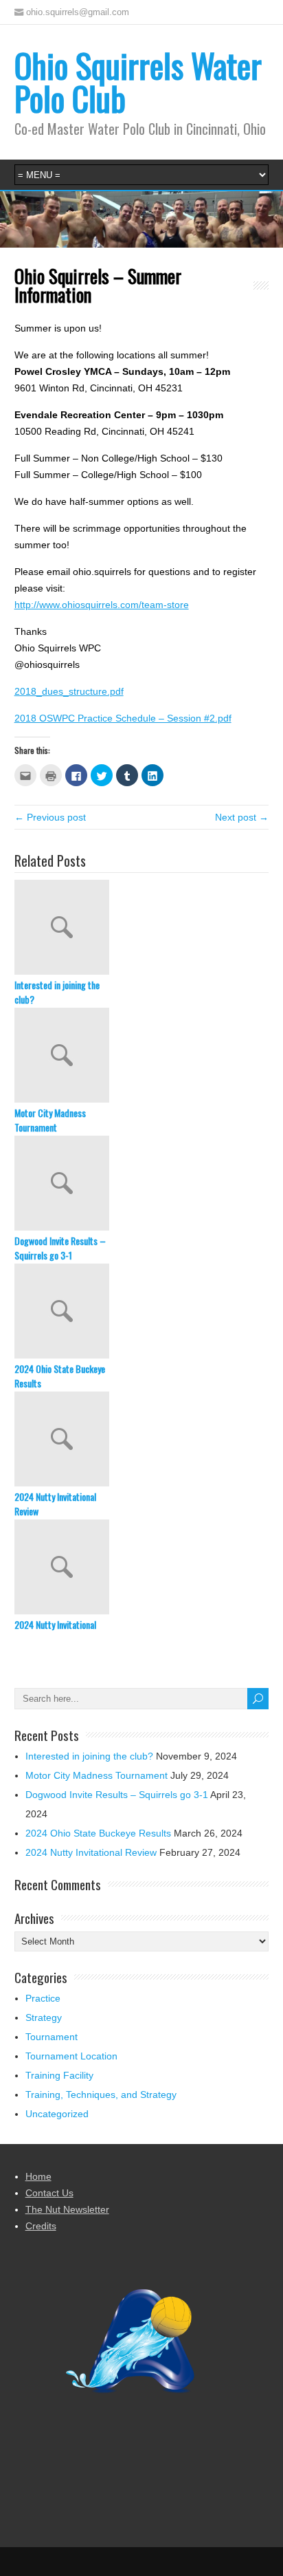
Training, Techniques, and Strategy (101, 2095)
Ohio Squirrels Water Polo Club (138, 82)
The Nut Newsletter (67, 2209)
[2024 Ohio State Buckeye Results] (142, 1312)
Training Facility (59, 2075)
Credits (41, 2226)
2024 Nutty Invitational (55, 1624)
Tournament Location (71, 2056)
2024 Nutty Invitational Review (55, 1504)
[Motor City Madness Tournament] (142, 1057)
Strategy (44, 2017)
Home (38, 2176)
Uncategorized (57, 2114)
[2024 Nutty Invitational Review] (142, 1440)
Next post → (242, 817)
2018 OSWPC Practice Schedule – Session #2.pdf (123, 718)
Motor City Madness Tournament (50, 1120)
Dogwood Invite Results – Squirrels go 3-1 (60, 1248)
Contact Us (49, 2193)
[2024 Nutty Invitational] (142, 1568)
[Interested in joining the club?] (142, 929)
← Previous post (50, 817)
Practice (43, 1998)
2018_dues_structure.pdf (69, 691)
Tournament (52, 2037)
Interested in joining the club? (57, 992)
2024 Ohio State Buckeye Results (60, 1376)
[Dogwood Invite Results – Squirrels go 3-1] (142, 1184)
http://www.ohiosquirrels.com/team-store (102, 605)
